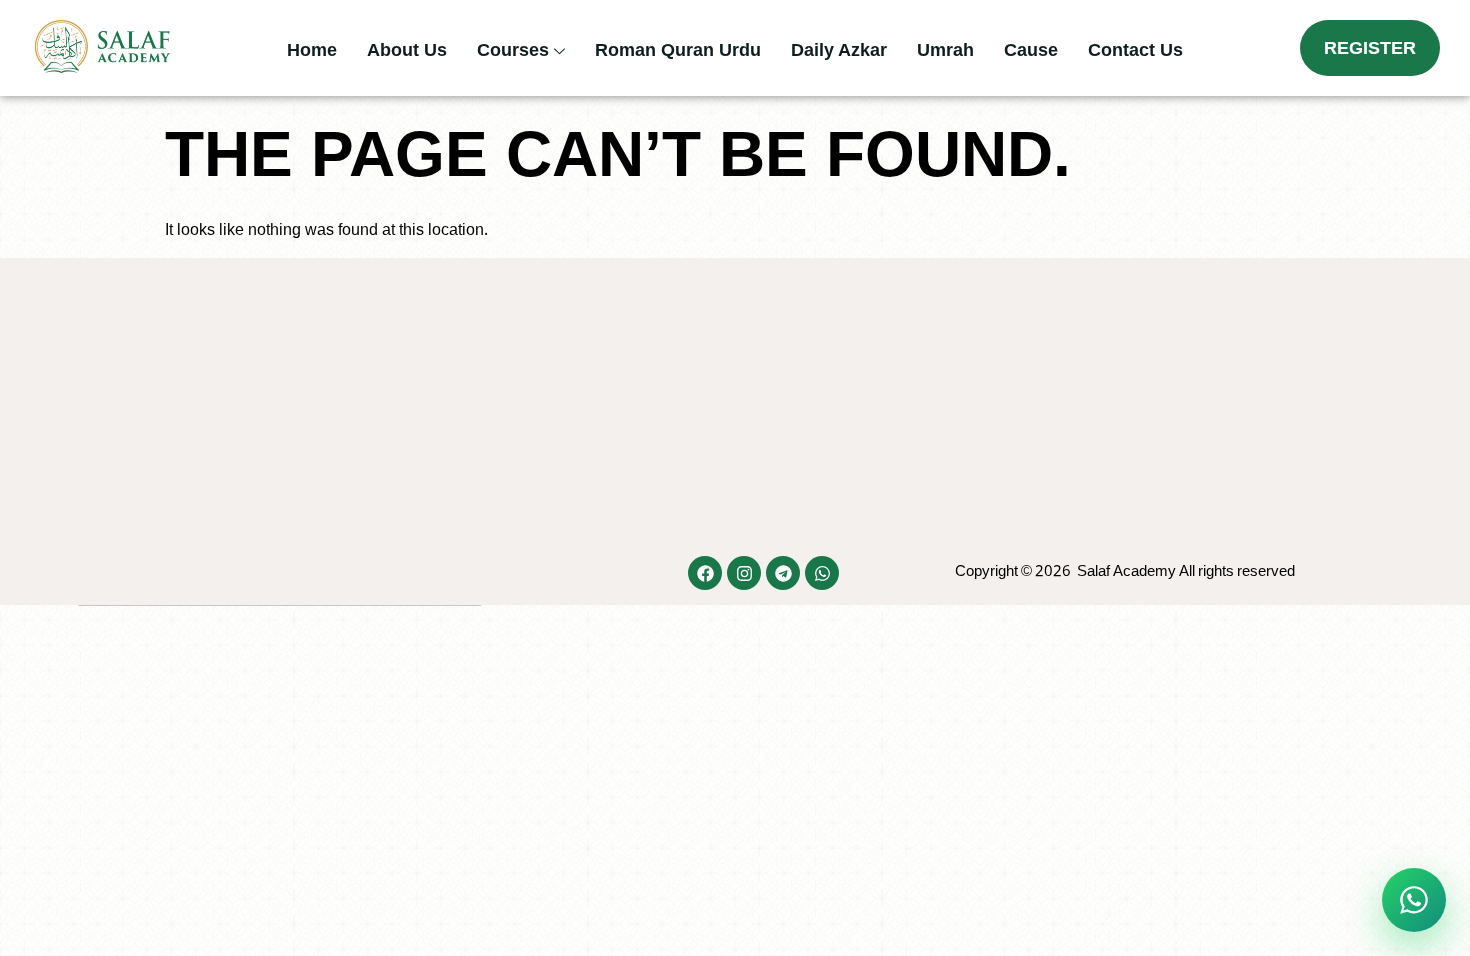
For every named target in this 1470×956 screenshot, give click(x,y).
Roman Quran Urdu (678, 50)
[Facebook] (705, 573)
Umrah (945, 50)
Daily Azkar (839, 50)
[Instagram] (744, 573)
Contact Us (1135, 50)
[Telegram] (783, 573)
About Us (407, 50)
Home (312, 50)
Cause (1031, 50)
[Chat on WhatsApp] (1414, 900)
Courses (513, 50)
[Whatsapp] (822, 573)
